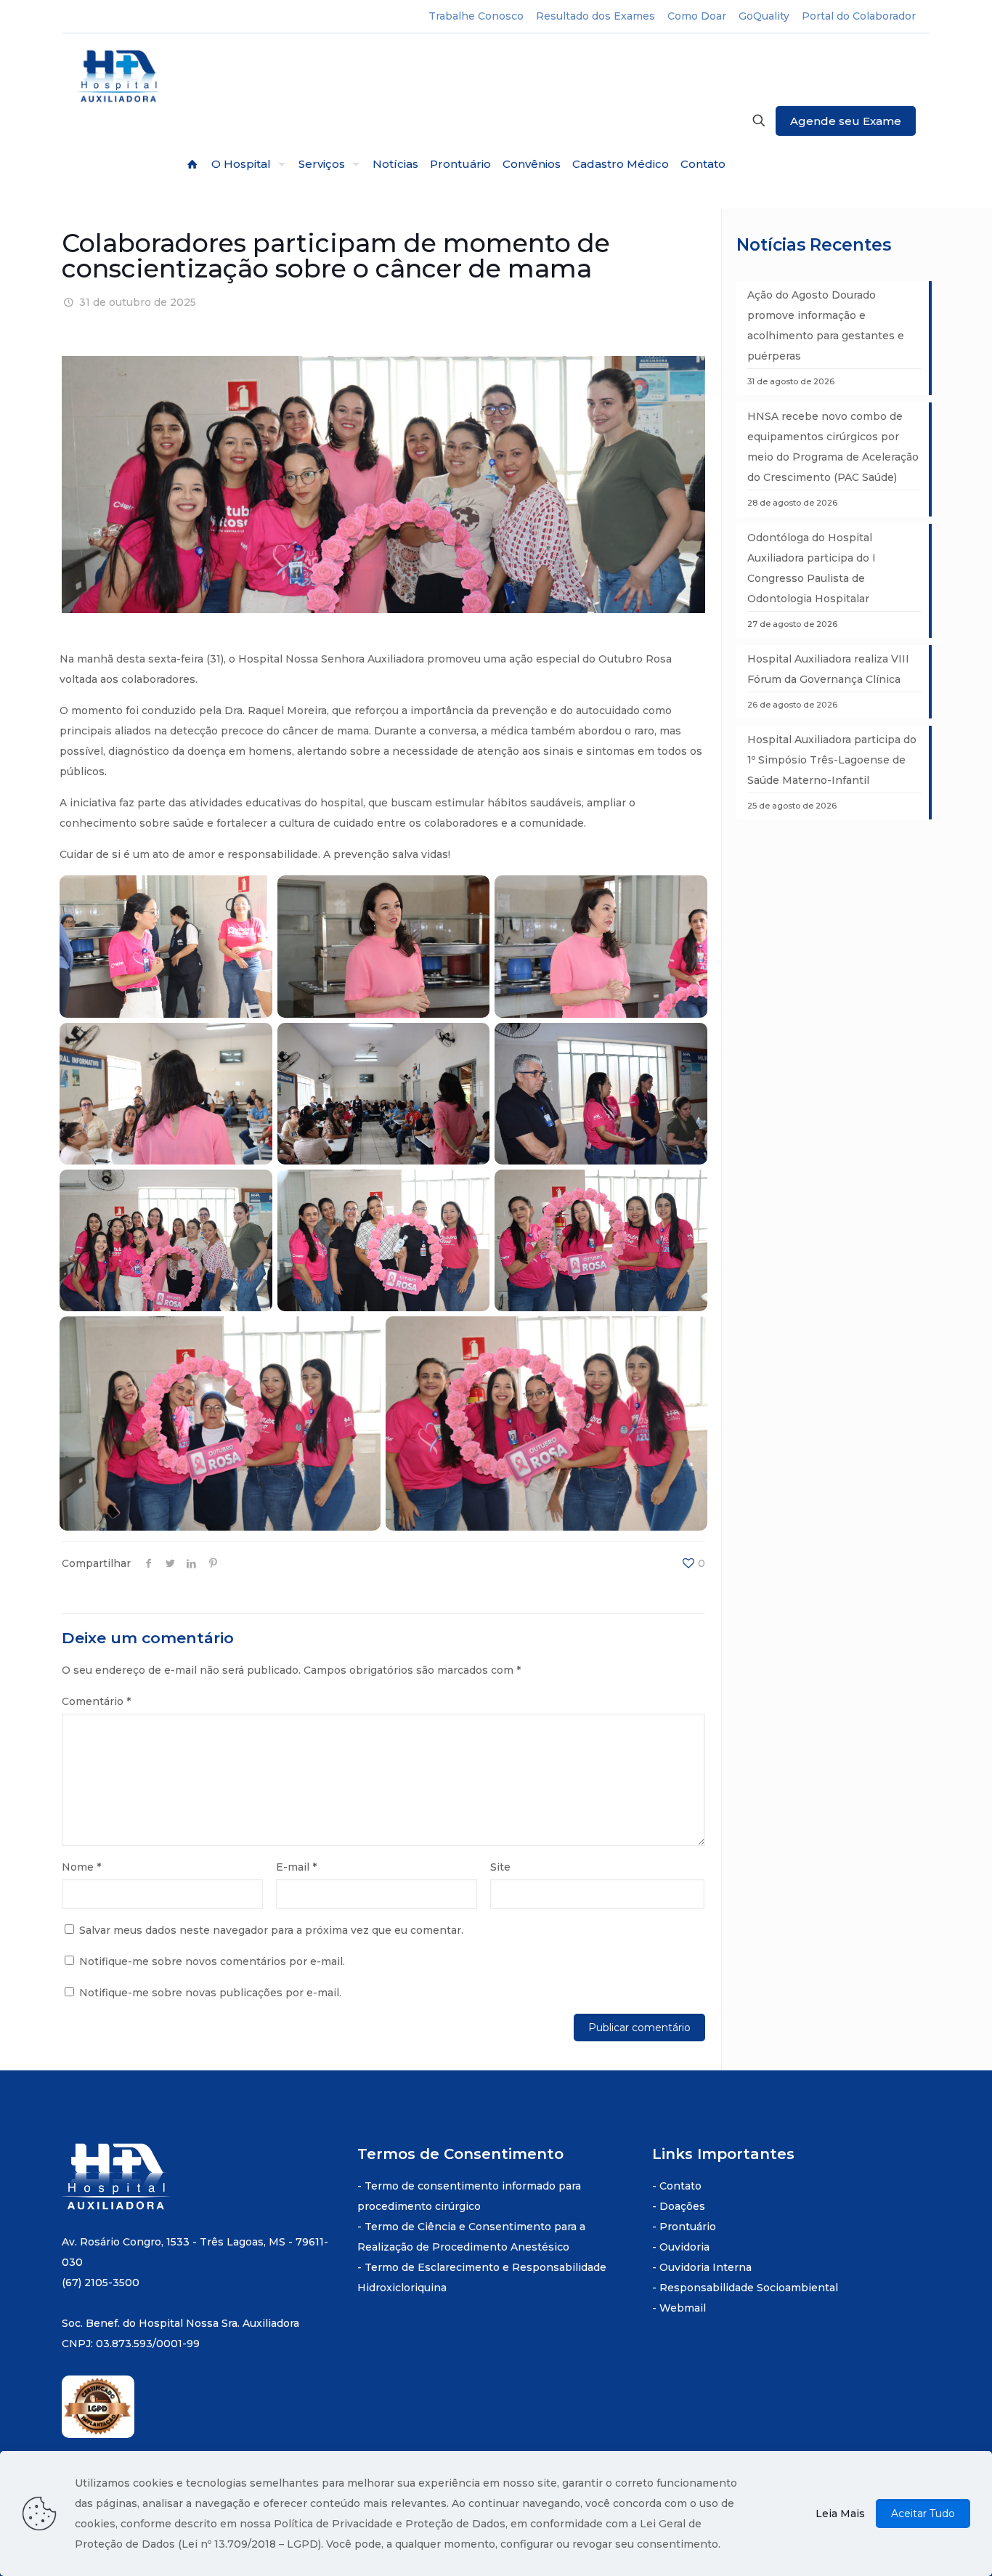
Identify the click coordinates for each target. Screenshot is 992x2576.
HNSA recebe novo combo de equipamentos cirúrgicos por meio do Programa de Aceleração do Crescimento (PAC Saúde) (833, 447)
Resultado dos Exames (595, 16)
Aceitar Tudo (923, 2514)
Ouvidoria (684, 2247)
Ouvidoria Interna (706, 2267)
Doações (682, 2206)
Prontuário (688, 2227)
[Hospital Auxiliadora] (120, 77)
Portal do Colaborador (859, 16)
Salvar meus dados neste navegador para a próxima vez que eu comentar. (271, 1930)
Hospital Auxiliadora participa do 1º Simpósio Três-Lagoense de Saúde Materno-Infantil (832, 760)
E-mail (296, 1867)
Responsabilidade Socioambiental (749, 2288)
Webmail (683, 2308)
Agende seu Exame (846, 121)
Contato (680, 2186)
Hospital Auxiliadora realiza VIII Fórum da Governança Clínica (828, 669)
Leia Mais (840, 2514)
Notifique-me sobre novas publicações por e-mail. (210, 1993)
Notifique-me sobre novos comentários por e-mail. (212, 1961)
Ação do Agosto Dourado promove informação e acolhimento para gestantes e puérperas (826, 325)
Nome (81, 1867)
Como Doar (697, 16)
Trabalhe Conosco (476, 16)
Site (500, 1867)
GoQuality (764, 16)
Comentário (96, 1701)
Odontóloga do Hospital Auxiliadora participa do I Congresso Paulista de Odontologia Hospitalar (812, 568)
